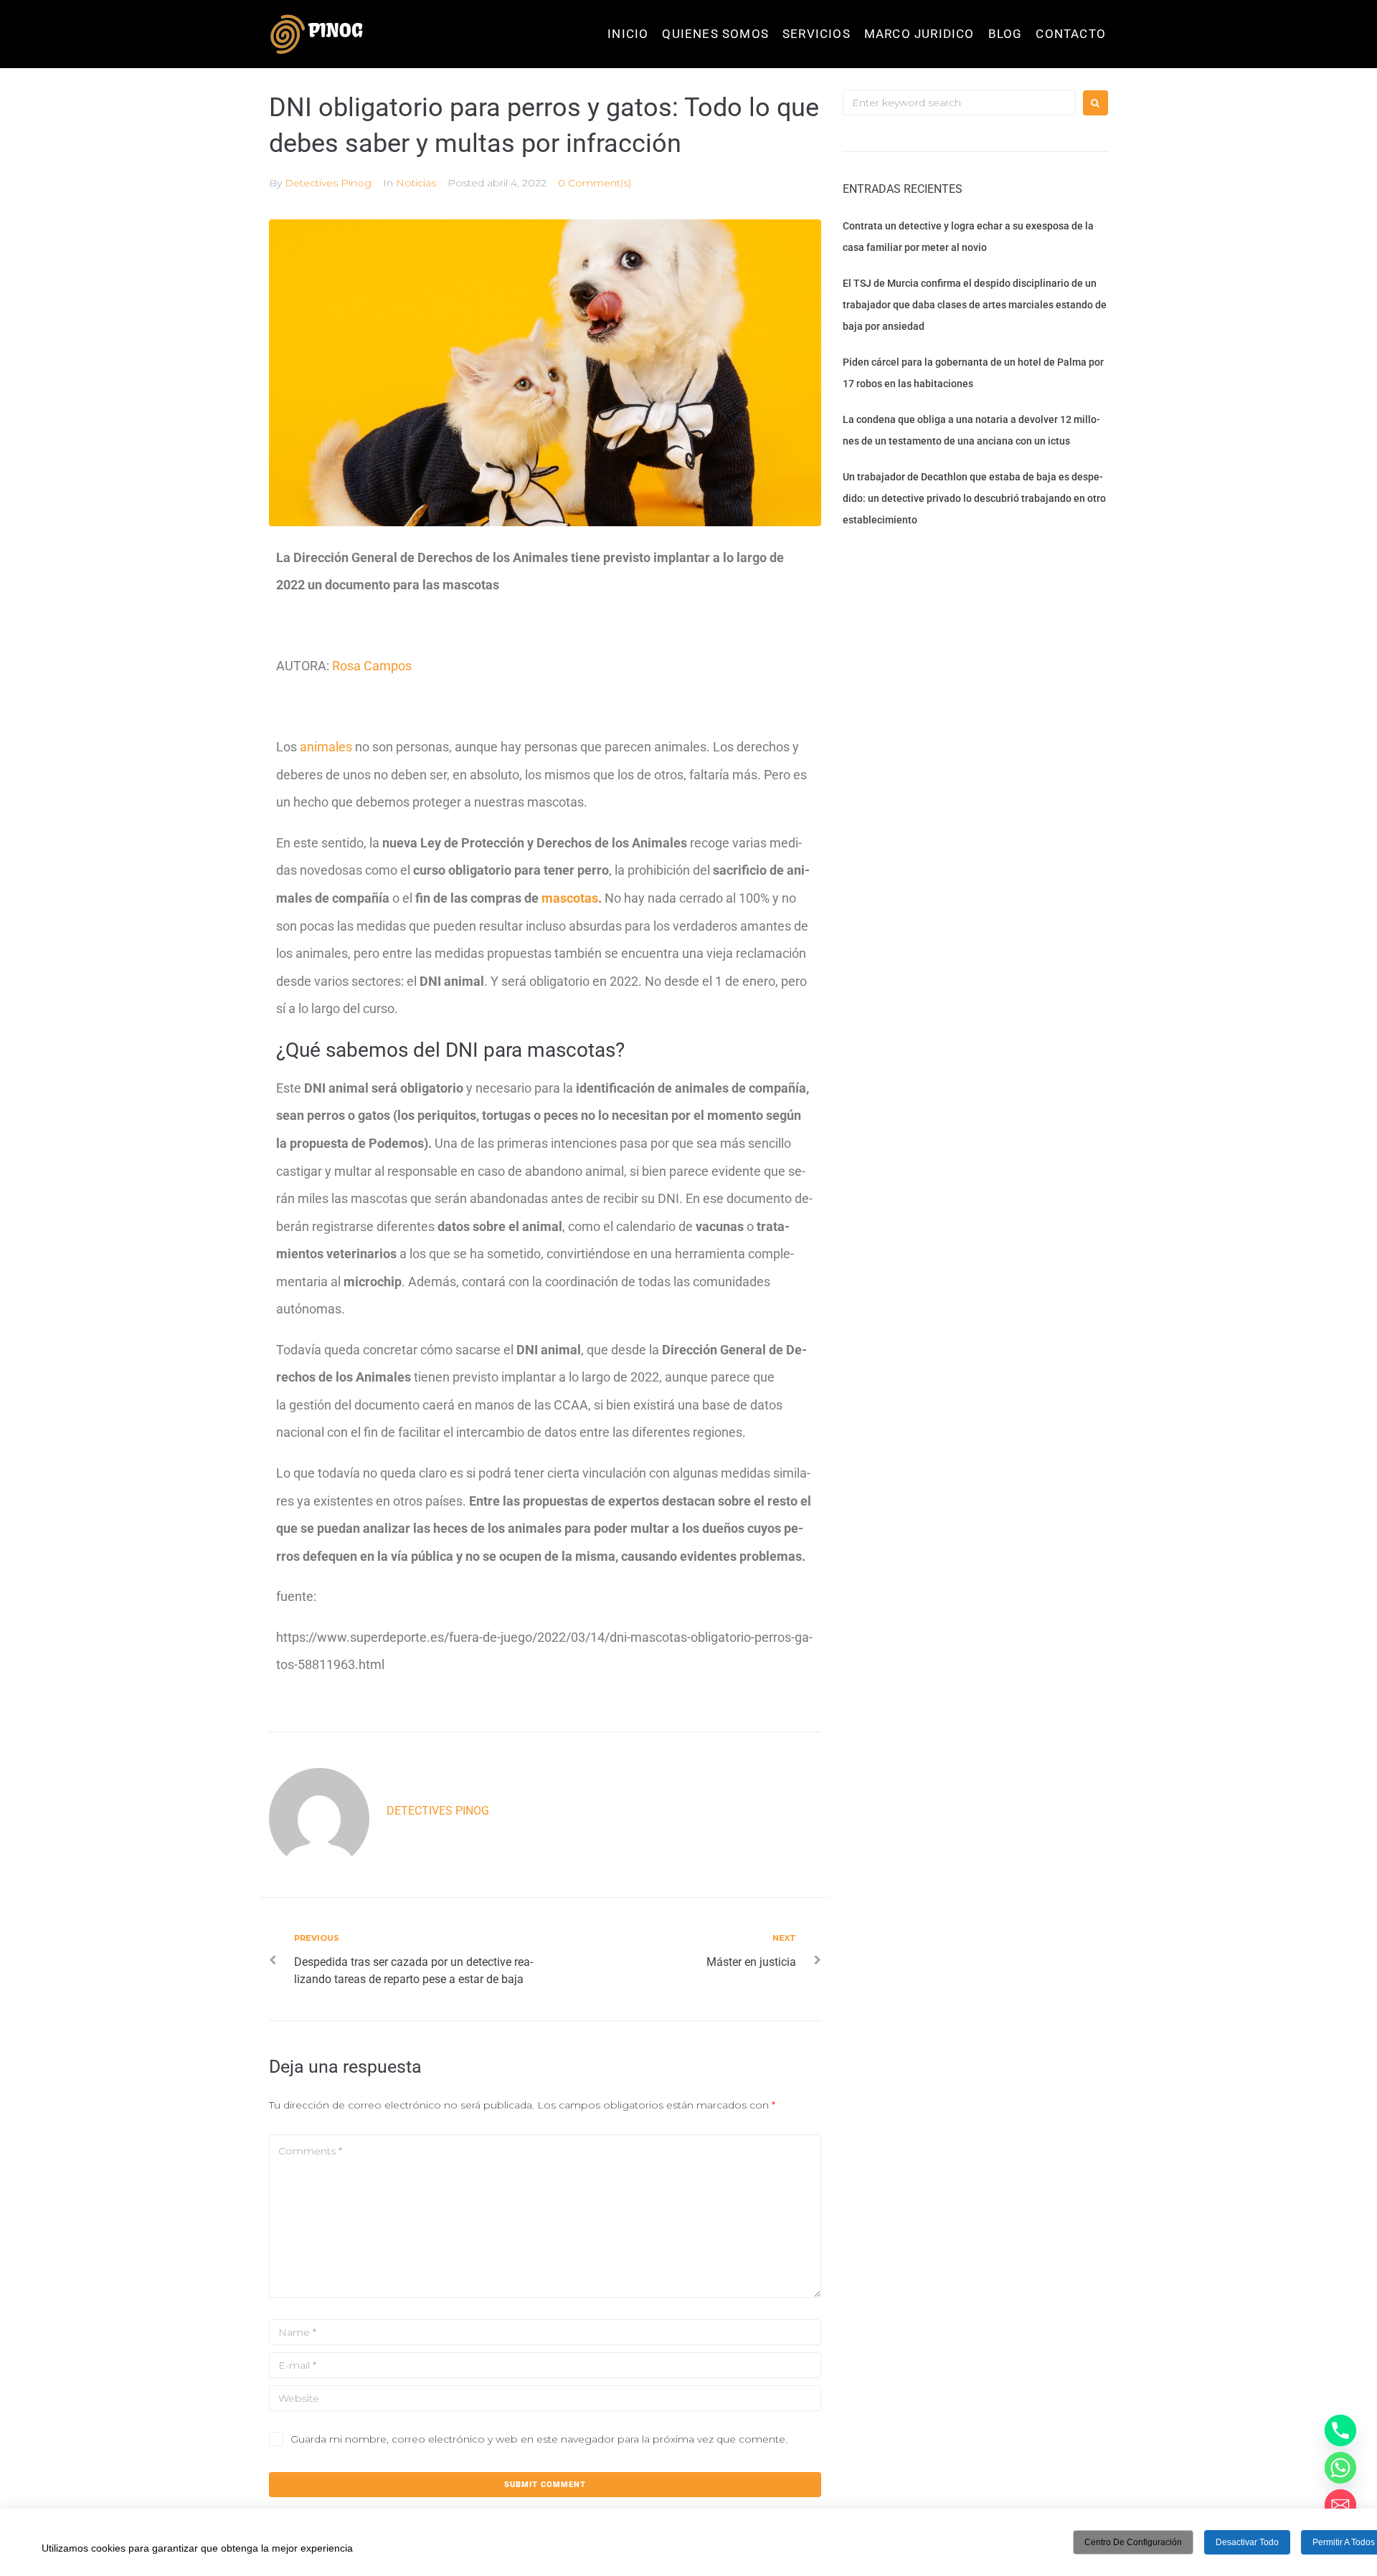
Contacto (1071, 34)
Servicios (817, 34)
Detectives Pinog (328, 183)
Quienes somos (715, 34)
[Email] (1340, 2505)
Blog (1005, 34)
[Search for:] (959, 103)
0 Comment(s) (595, 183)
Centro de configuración (1133, 2542)
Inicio (628, 34)
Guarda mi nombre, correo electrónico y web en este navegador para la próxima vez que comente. (539, 2439)
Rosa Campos (372, 666)
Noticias (416, 183)
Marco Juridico (919, 34)
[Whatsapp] (1340, 2468)
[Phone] (1340, 2430)
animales (327, 747)
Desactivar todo (1247, 2542)
